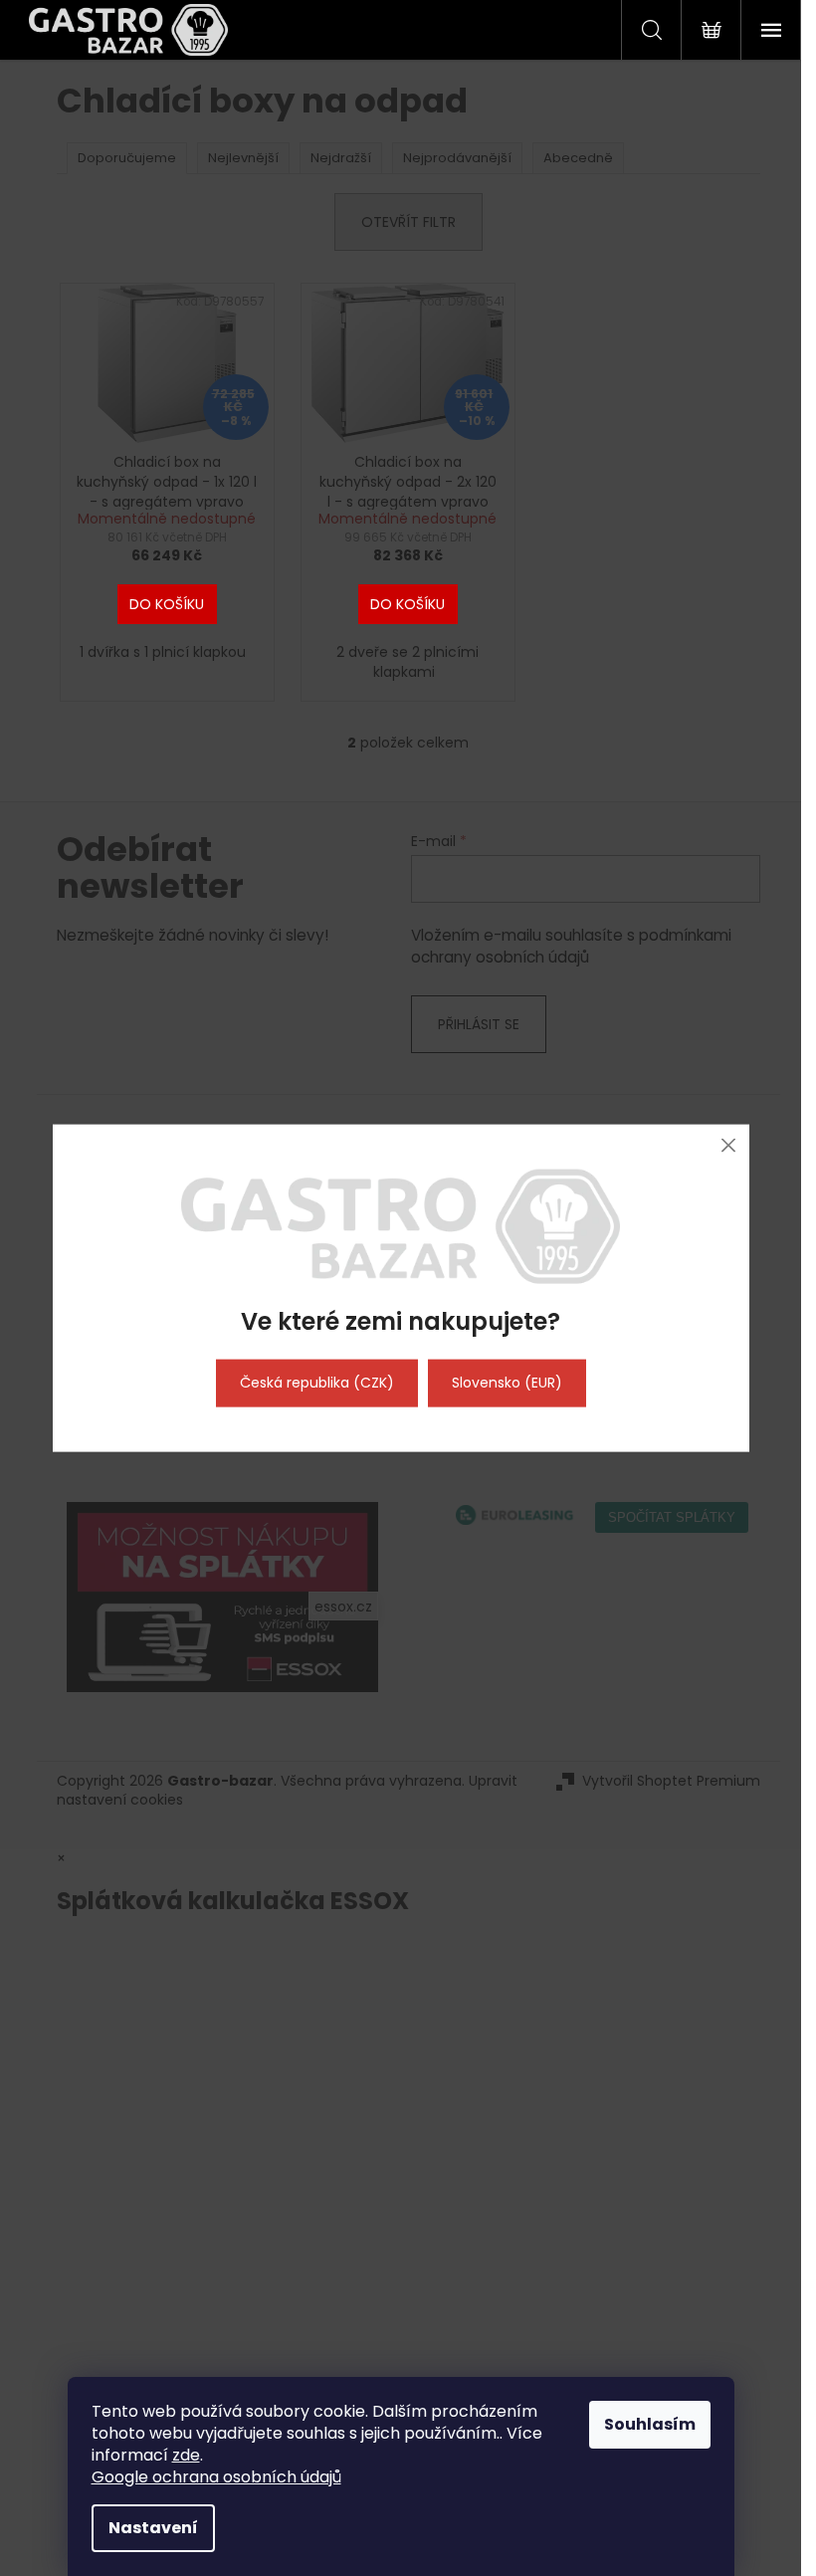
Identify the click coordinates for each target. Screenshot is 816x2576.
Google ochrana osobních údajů (216, 2477)
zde (186, 2455)
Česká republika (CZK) (317, 1383)
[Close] (729, 1145)
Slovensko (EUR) (507, 1383)
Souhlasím (650, 2424)
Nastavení (153, 2528)
